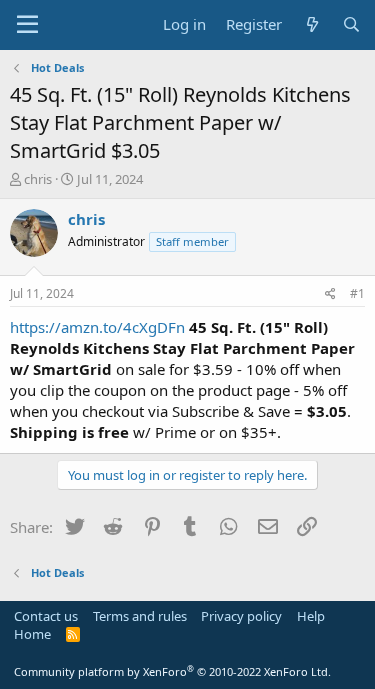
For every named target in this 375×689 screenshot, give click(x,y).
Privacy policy (241, 616)
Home (32, 634)
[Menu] (27, 25)
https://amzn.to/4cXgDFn (97, 327)
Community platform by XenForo (172, 671)
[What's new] (311, 24)
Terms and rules (140, 616)
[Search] (351, 24)
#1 (357, 293)
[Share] (330, 294)
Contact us (46, 616)
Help (311, 616)
